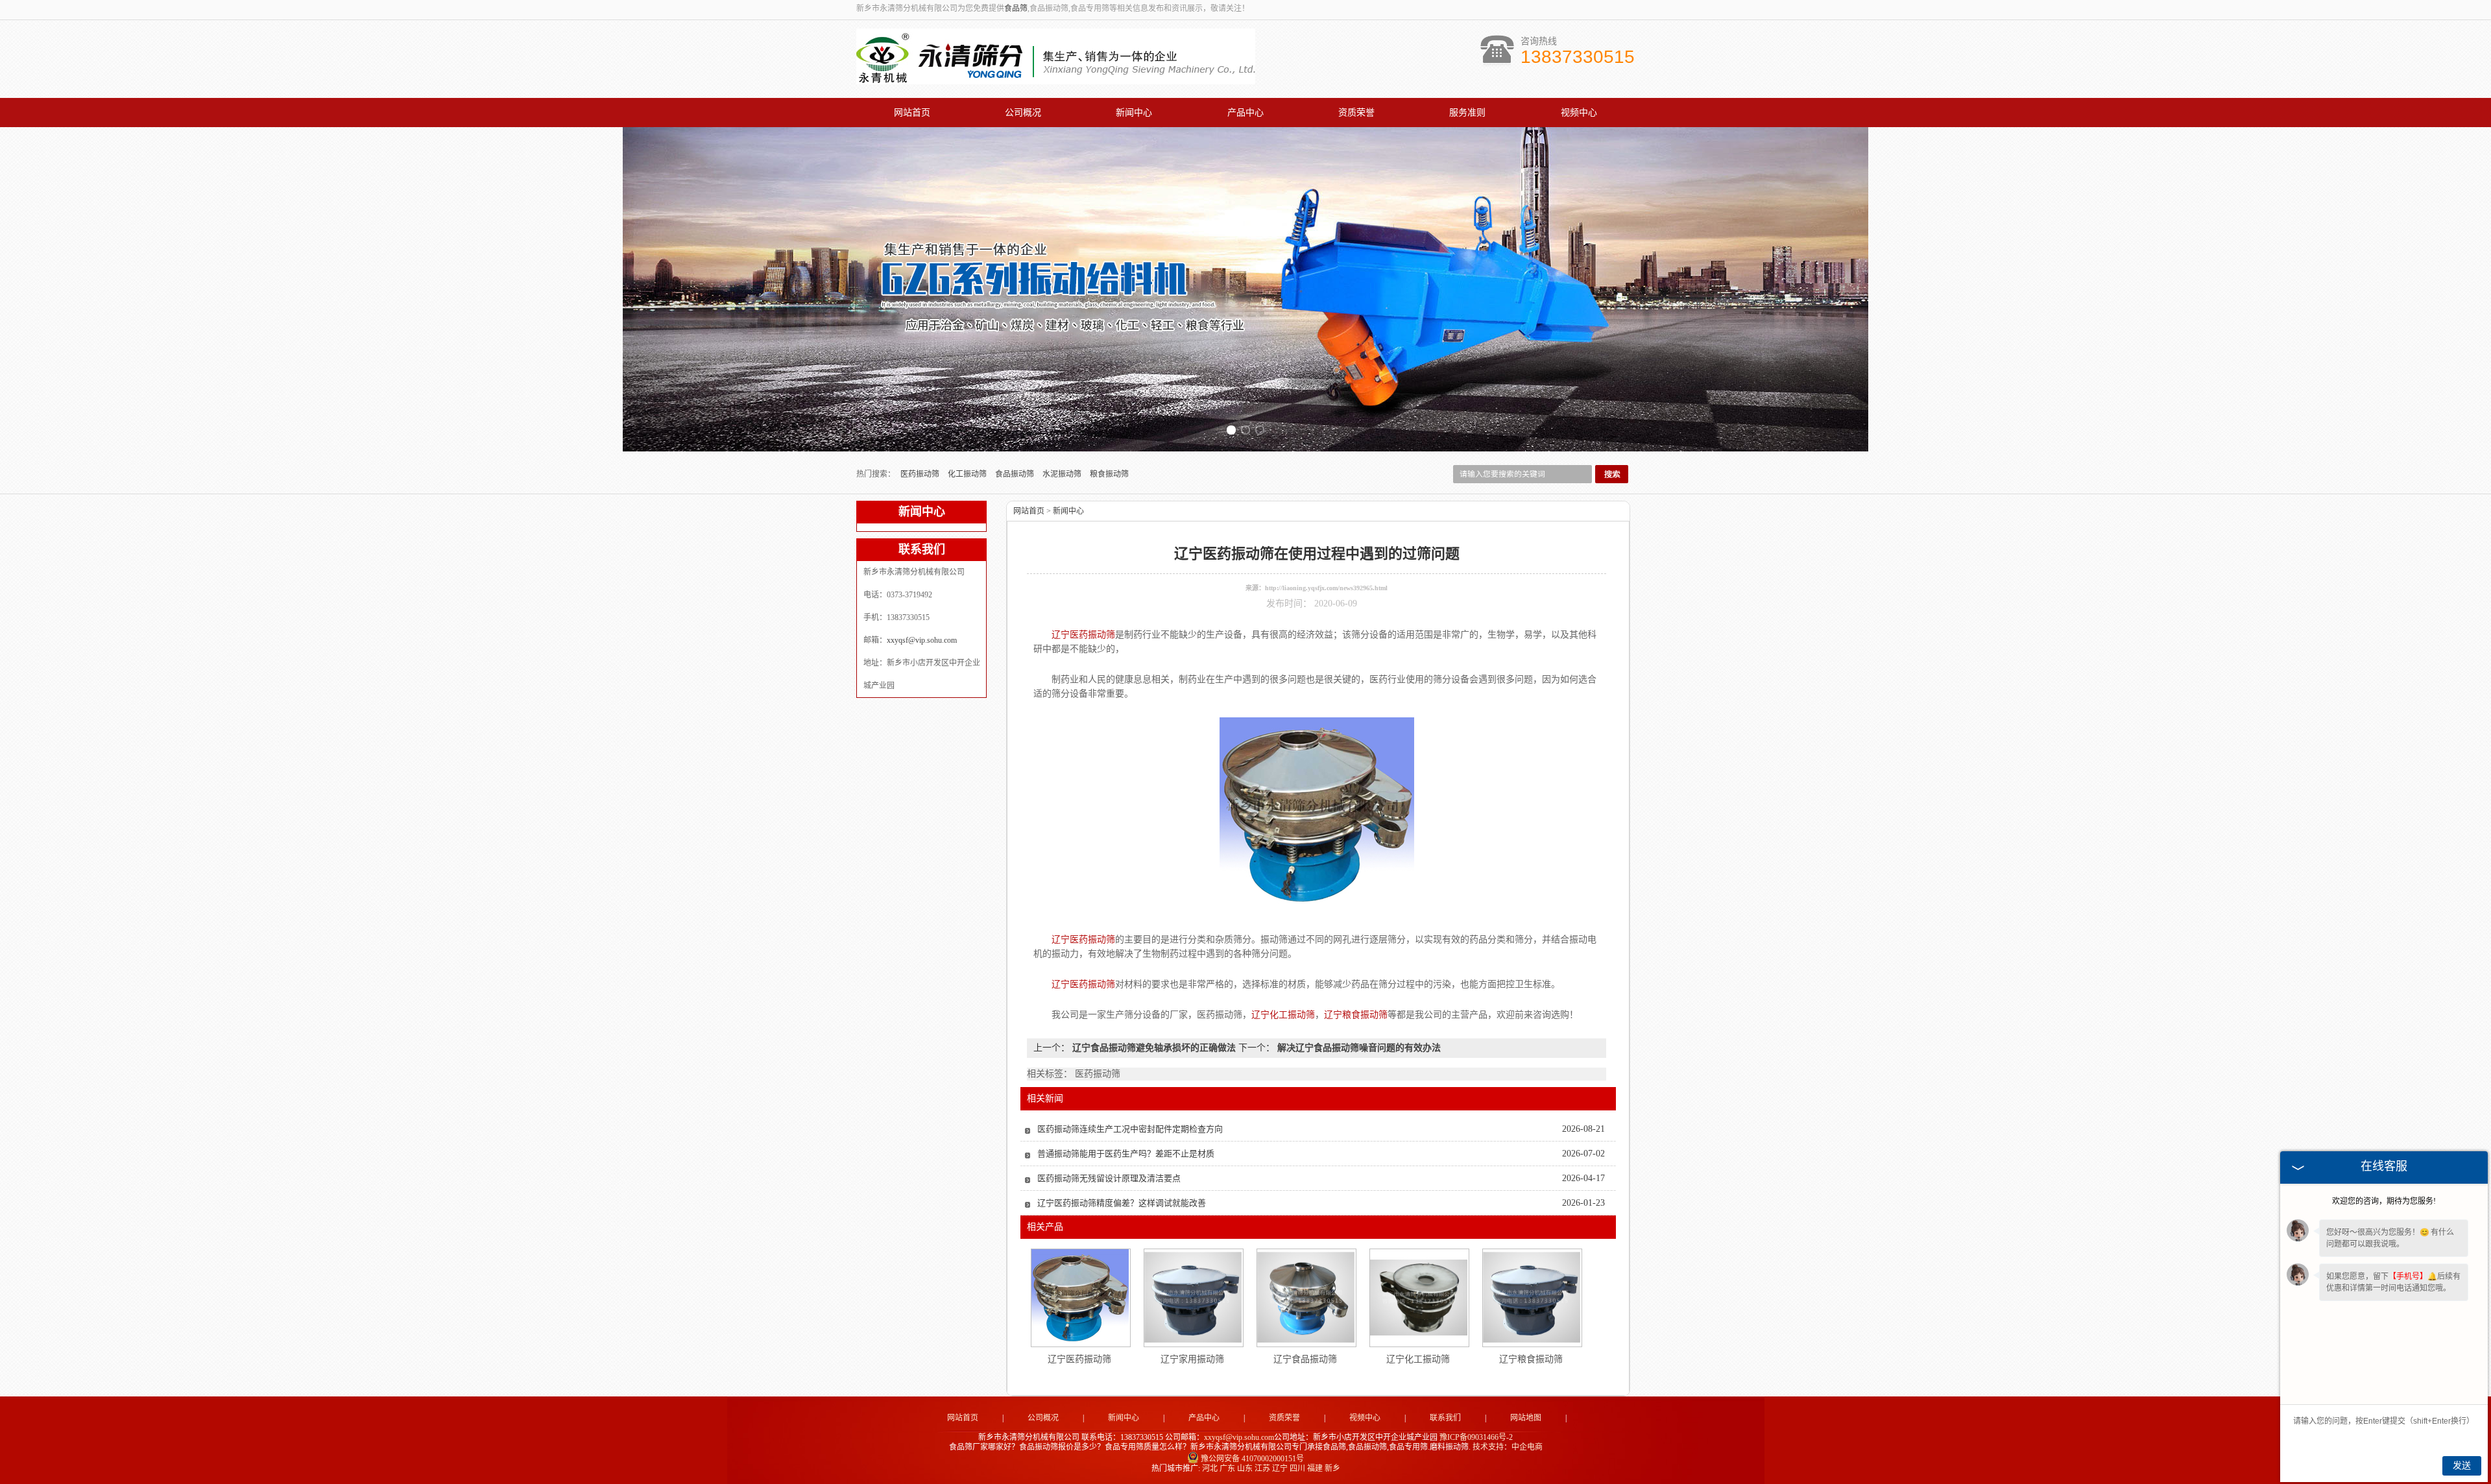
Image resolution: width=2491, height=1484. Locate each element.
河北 (1210, 1468)
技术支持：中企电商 (1508, 1447)
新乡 (1332, 1468)
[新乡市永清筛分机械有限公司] (1056, 77)
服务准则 (1467, 113)
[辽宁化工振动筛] (1419, 1298)
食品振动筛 (1016, 474)
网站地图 (1526, 1418)
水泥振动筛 (1063, 474)
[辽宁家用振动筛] (1193, 1297)
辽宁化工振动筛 (1418, 1359)
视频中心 (1579, 113)
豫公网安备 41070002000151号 (1252, 1459)
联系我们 (1445, 1418)
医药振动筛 (921, 474)
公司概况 (1023, 113)
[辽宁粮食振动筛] (1532, 1297)
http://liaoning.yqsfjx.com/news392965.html (1326, 588)
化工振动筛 (968, 474)
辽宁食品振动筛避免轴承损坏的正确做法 (1154, 1048)
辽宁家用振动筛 (1192, 1359)
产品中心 (1245, 113)
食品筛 (1016, 8)
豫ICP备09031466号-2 (1476, 1437)
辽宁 (1280, 1468)
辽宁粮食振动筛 (1531, 1359)
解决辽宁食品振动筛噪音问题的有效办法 (1358, 1048)
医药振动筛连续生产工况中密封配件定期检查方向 (1130, 1129)
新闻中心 (1134, 113)
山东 (1245, 1468)
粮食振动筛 (1109, 474)
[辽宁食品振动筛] (1306, 1297)
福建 (1315, 1468)
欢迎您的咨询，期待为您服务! (2384, 1201)
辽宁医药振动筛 (1079, 1359)
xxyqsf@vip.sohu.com (922, 640)
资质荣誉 (1356, 113)
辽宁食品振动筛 (1305, 1359)
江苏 (1262, 1468)
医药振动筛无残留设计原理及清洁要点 (1109, 1178)
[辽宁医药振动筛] (1080, 1298)
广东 (1227, 1468)
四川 (1297, 1468)
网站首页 (912, 113)
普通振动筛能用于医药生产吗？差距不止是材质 (1126, 1154)
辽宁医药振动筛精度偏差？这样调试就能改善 (1122, 1203)
